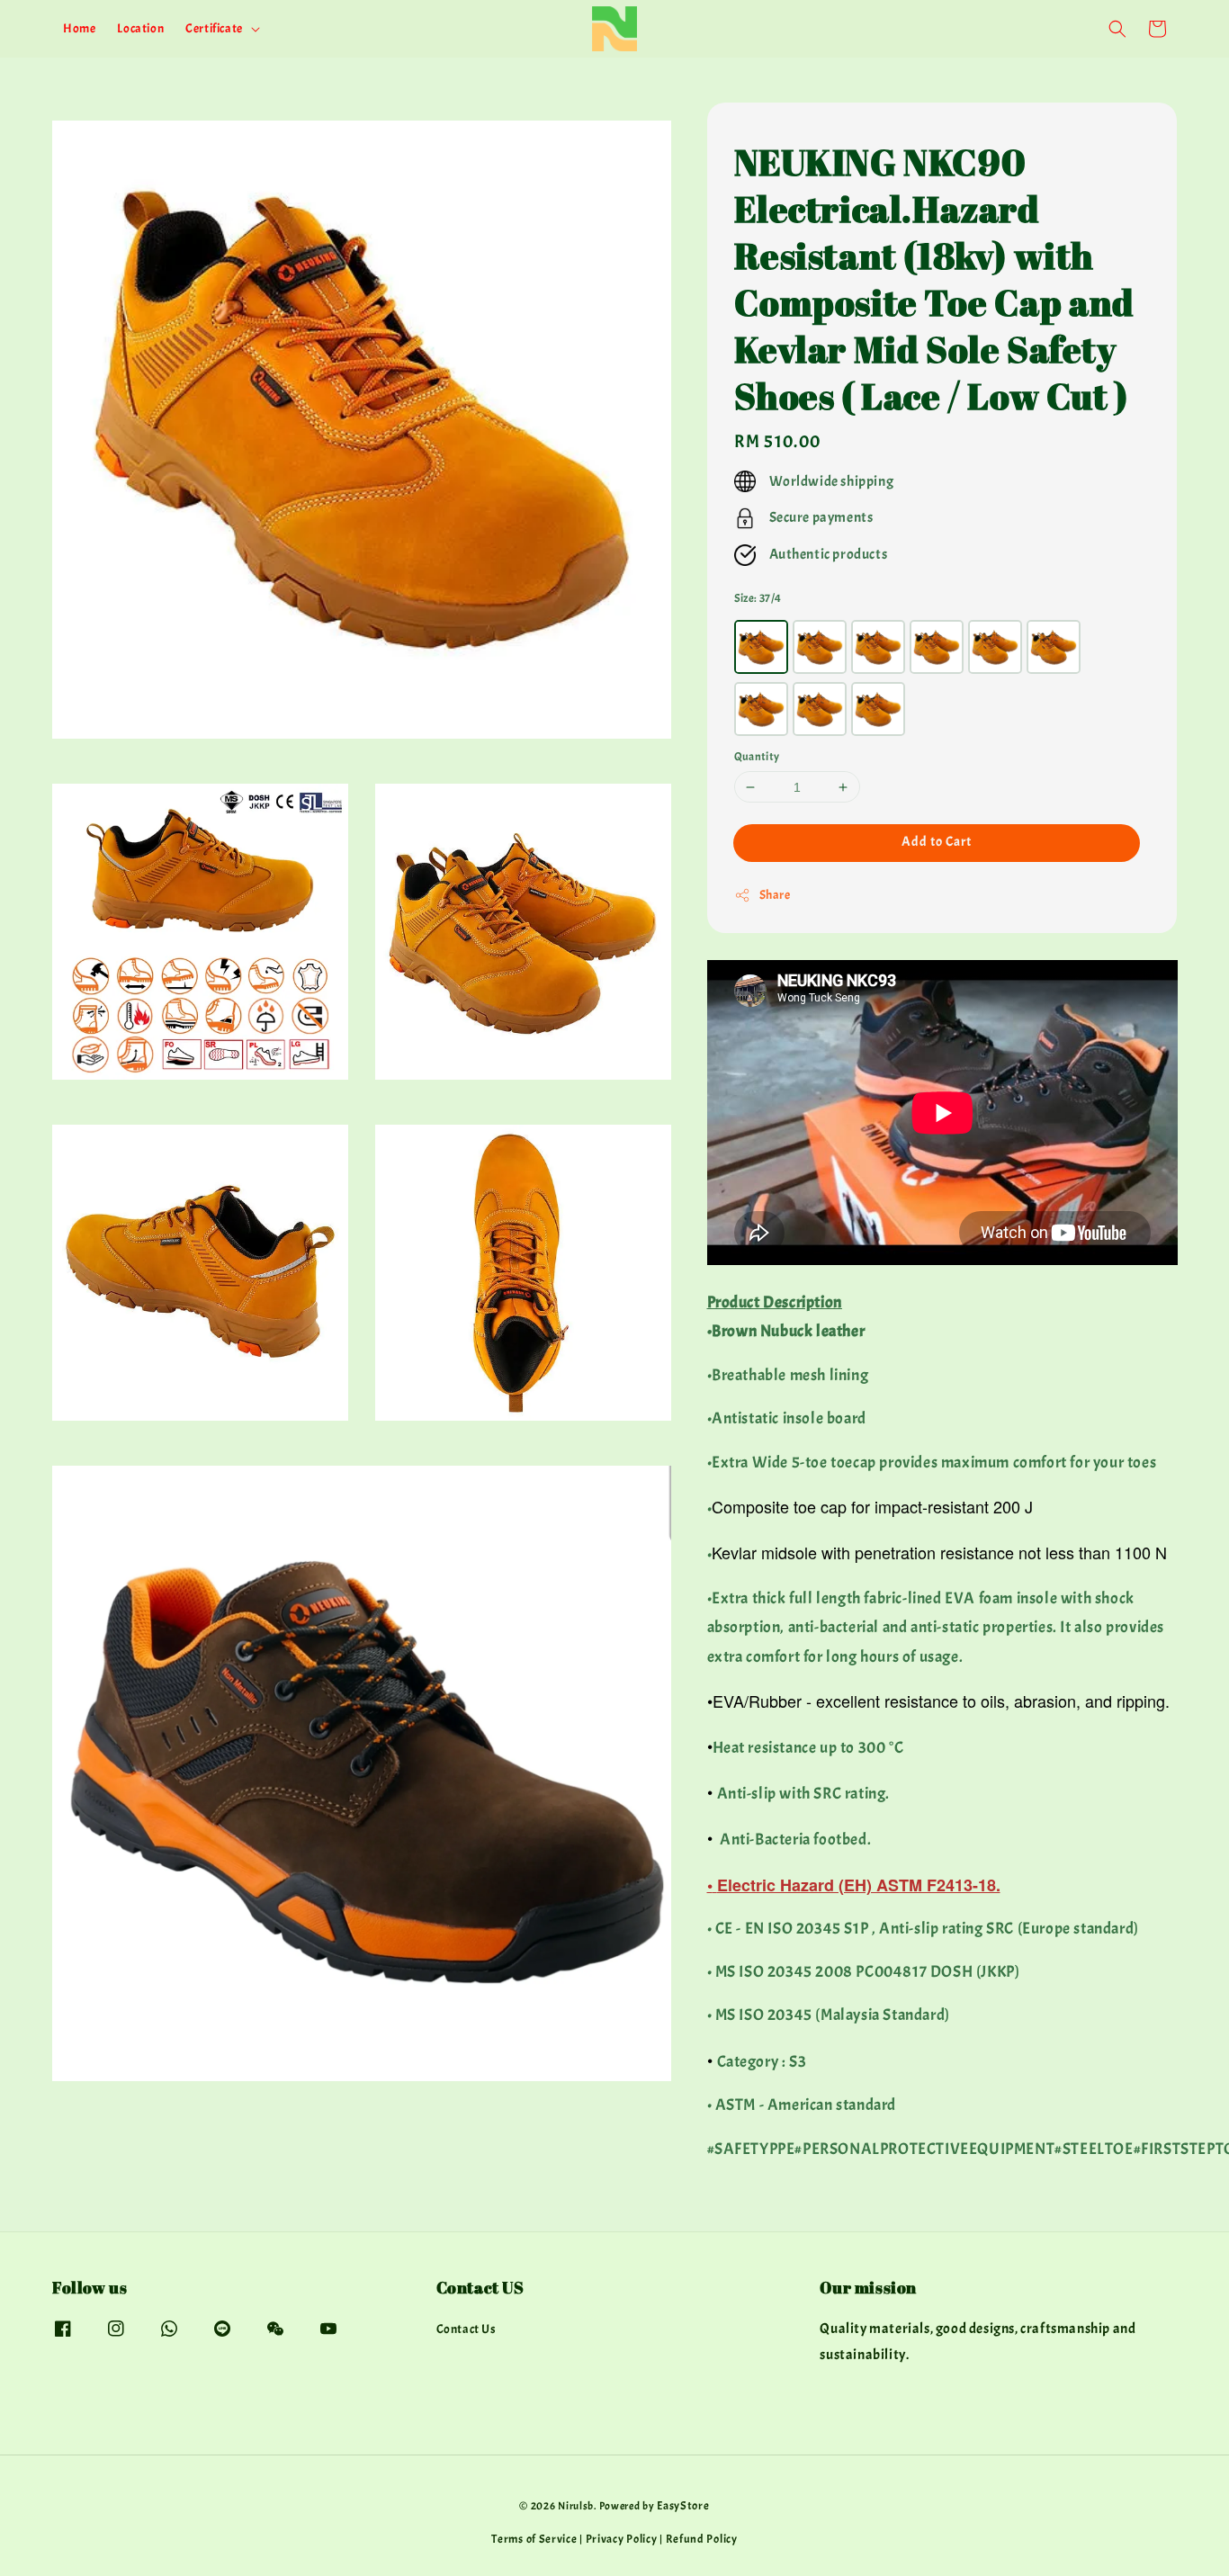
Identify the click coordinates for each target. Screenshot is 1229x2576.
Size (758, 598)
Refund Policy (702, 2539)
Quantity (757, 757)
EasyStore (683, 2506)
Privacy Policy (622, 2539)
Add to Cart (937, 842)
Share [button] (775, 895)
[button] (1117, 29)
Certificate (214, 28)
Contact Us (466, 2329)
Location (140, 28)
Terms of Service (534, 2539)
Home (79, 28)
